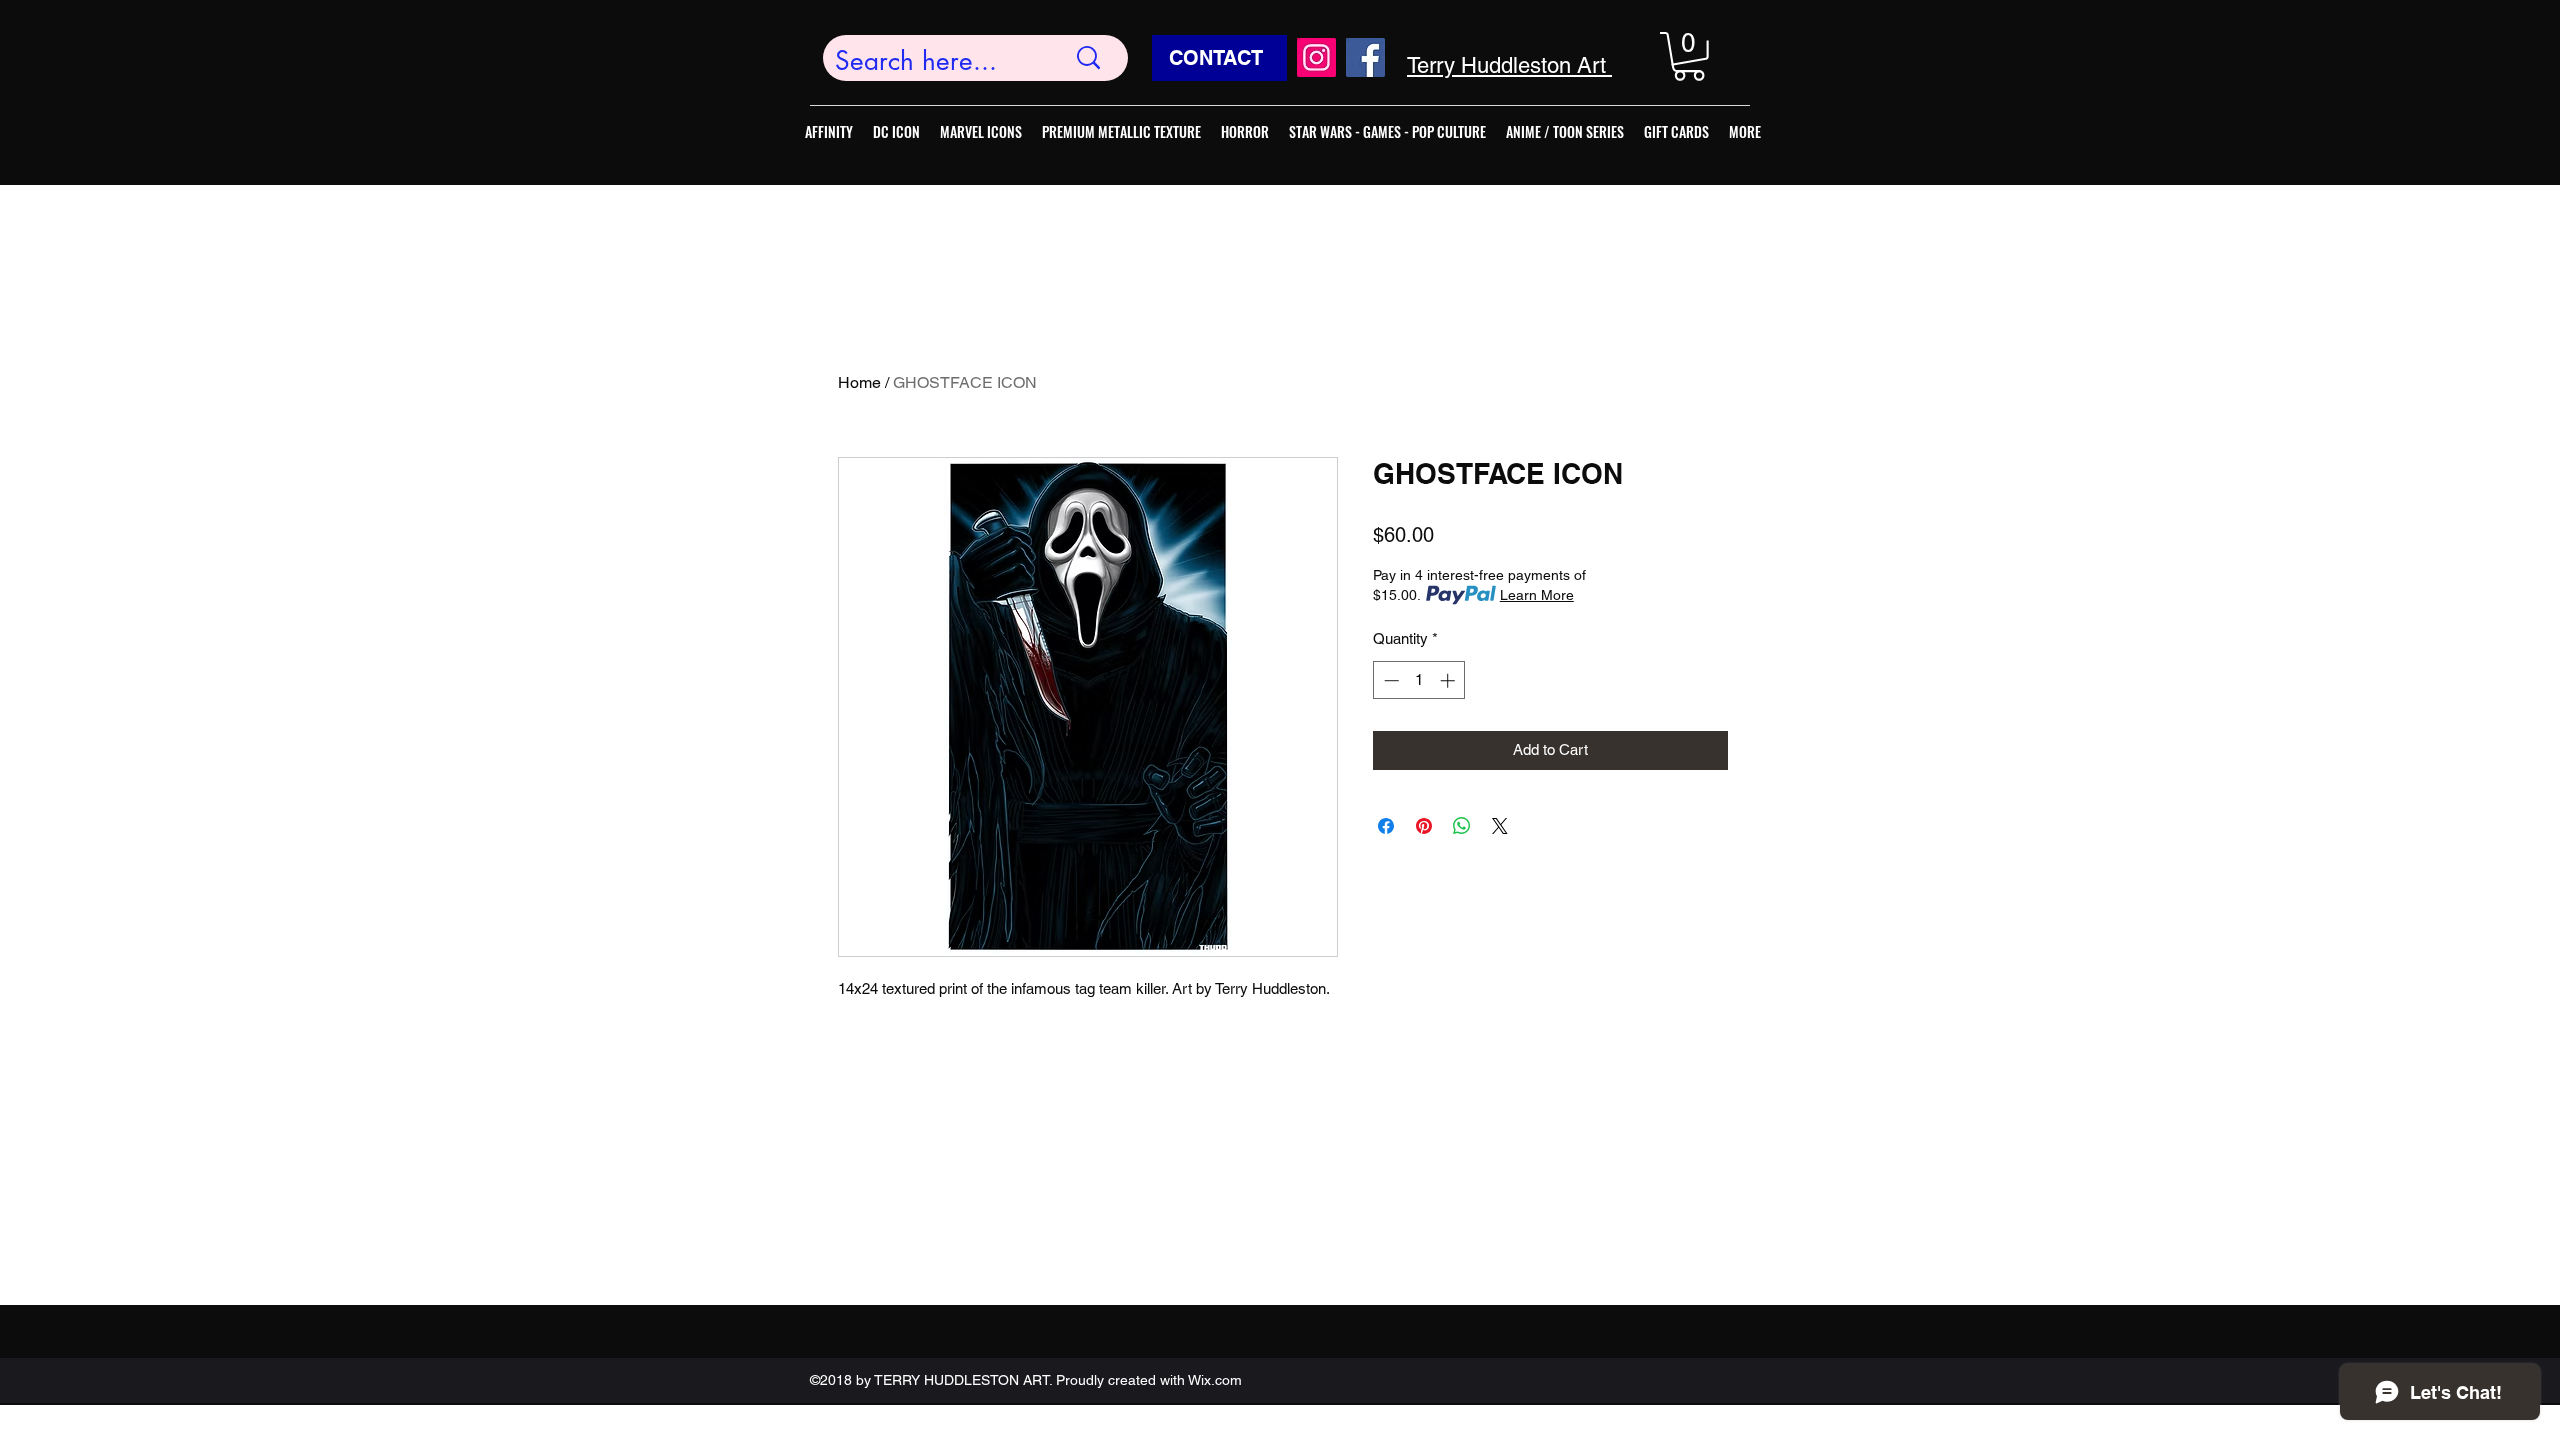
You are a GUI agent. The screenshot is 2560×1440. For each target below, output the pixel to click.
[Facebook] (1365, 57)
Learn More (1537, 595)
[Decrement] (1389, 680)
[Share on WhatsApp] (1462, 826)
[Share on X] (1500, 826)
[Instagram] (1316, 57)
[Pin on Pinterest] (1424, 826)
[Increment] (1449, 680)
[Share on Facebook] (1386, 826)
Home (859, 382)
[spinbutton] (1419, 680)
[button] (1689, 56)
